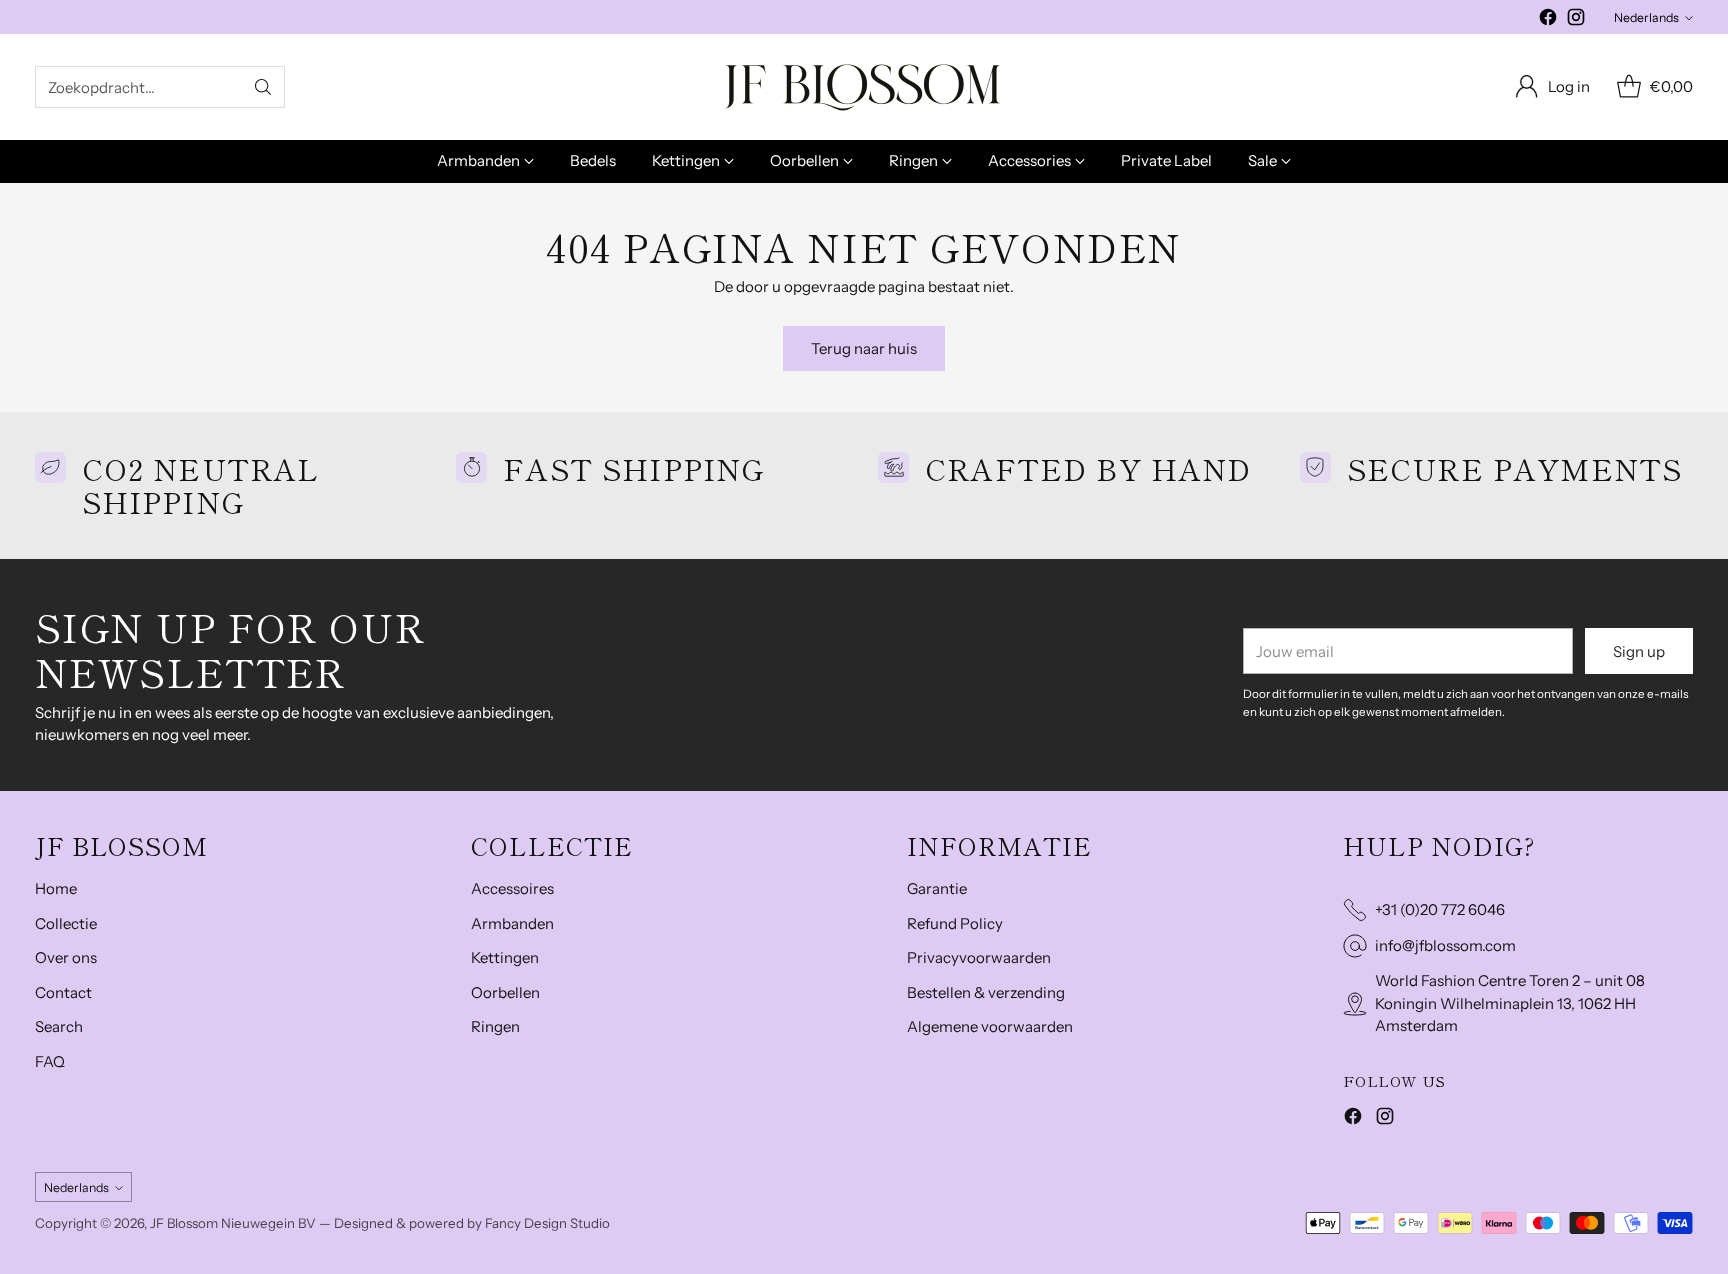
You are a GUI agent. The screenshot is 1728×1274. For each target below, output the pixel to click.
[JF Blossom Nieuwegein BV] (864, 87)
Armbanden (512, 923)
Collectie (66, 923)
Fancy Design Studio (547, 1223)
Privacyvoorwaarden (979, 957)
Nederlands (1646, 17)
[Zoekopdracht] (263, 87)
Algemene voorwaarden (990, 1026)
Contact (63, 992)
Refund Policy (955, 923)
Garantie (937, 888)
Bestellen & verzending (986, 992)
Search (59, 1026)
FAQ (50, 1061)
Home (56, 888)
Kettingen (505, 957)
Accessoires (512, 888)
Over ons (66, 957)
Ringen (495, 1026)
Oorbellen (505, 992)
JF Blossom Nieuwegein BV (233, 1223)
